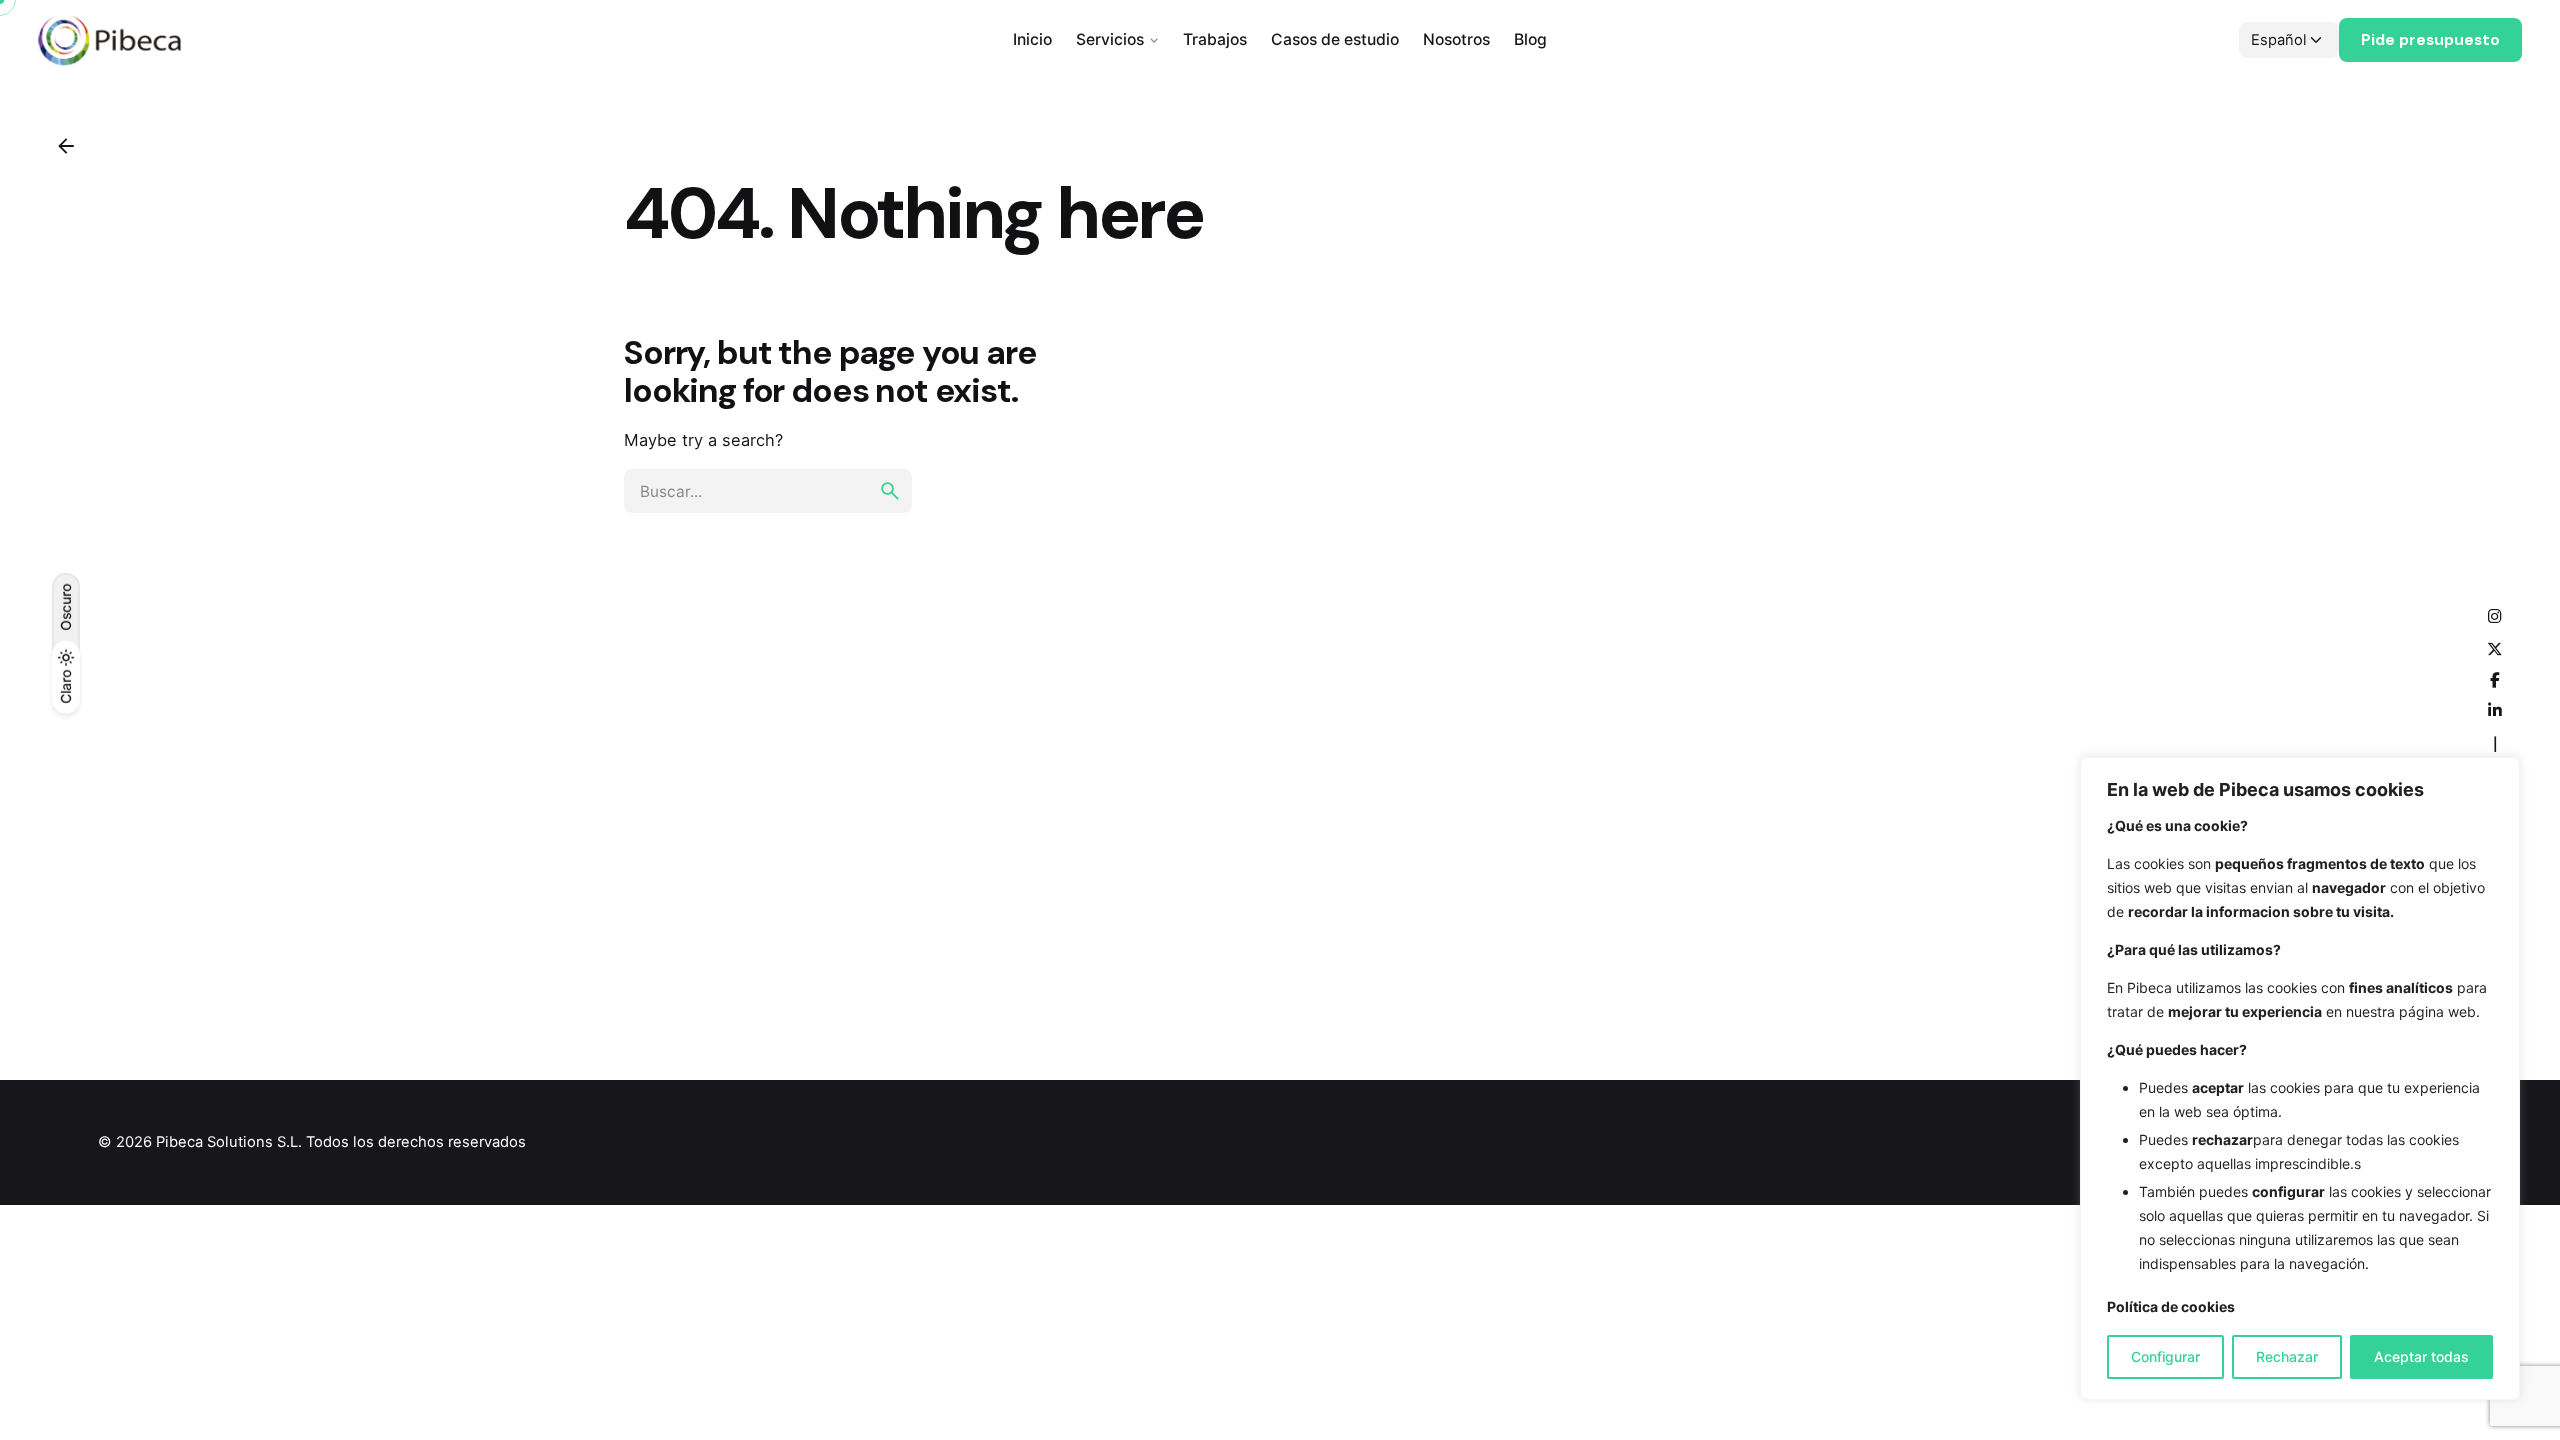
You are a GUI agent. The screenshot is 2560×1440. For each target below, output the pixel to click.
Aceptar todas (2421, 1356)
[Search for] (768, 491)
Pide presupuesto (2430, 40)
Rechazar (2287, 1356)
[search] (890, 491)
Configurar (2165, 1356)
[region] (2300, 1078)
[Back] (66, 146)
